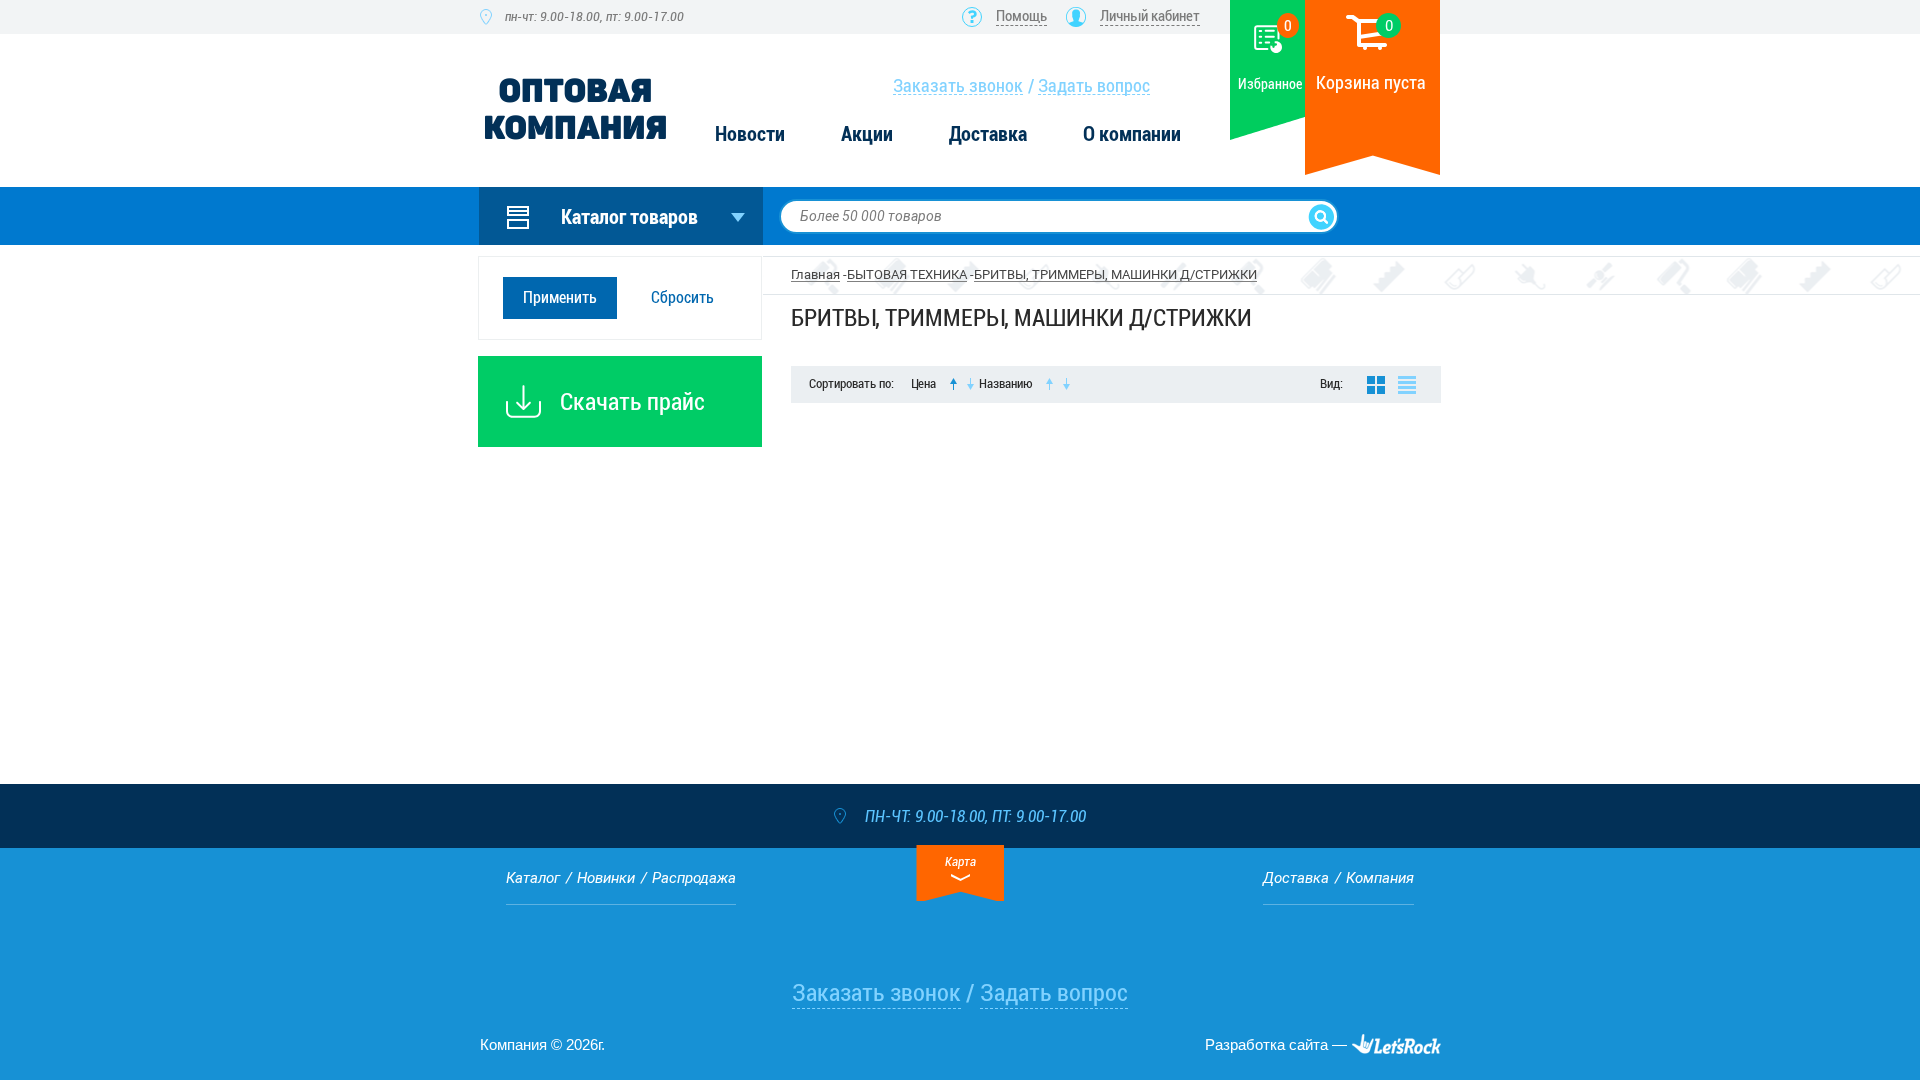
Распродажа (694, 878)
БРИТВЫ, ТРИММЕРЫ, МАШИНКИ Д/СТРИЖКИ (1115, 274)
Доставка (988, 134)
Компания (1380, 878)
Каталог (533, 878)
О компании (1132, 134)
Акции (867, 134)
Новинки (606, 878)
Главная (815, 274)
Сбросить (682, 297)
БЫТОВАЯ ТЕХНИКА (907, 274)
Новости (750, 134)
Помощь (1021, 16)
